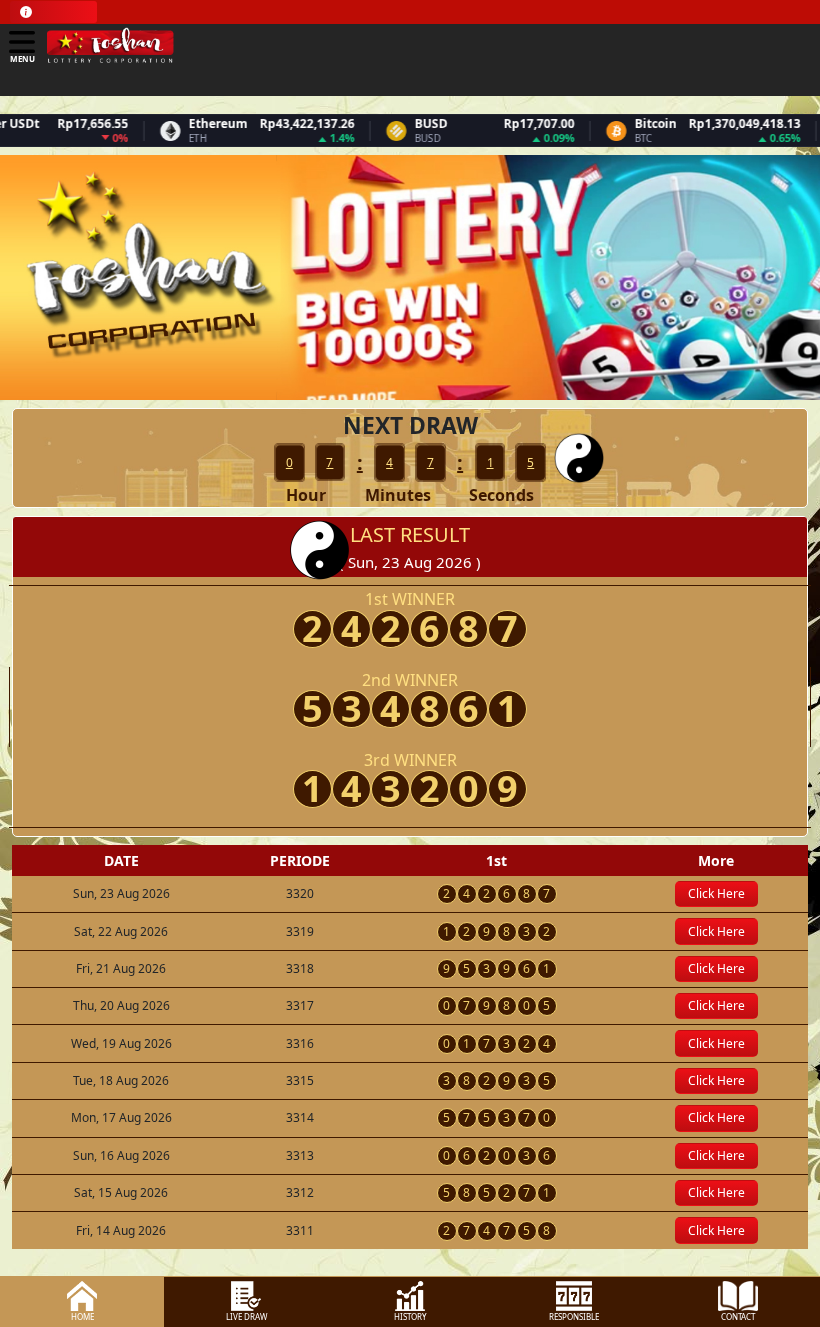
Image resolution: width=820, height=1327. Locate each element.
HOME (82, 1316)
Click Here (716, 893)
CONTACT (738, 1316)
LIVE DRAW (246, 1316)
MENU (22, 58)
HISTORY (410, 1316)
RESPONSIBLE (574, 1316)
